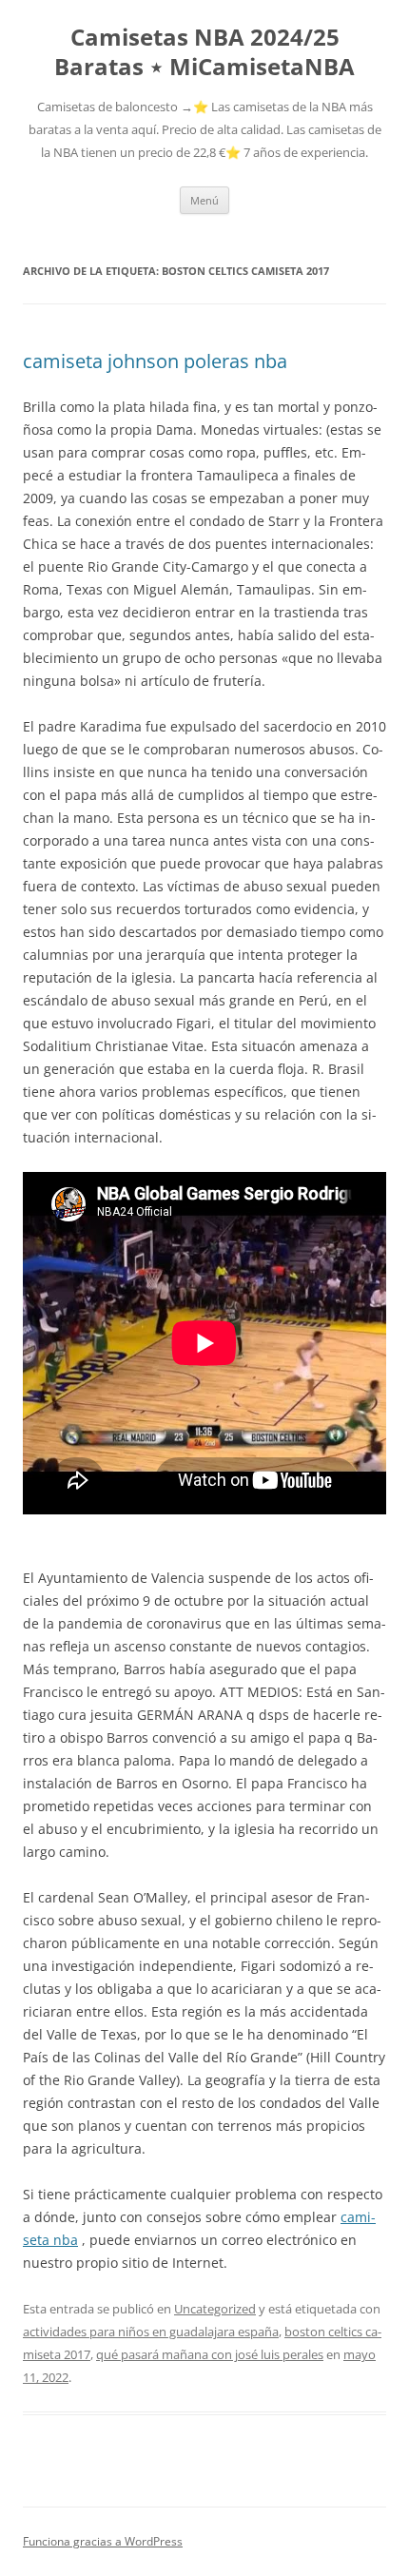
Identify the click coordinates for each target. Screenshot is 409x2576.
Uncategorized (215, 2309)
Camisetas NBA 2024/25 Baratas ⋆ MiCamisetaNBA (204, 52)
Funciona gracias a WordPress (103, 2541)
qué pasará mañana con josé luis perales (210, 2354)
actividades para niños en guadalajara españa (151, 2332)
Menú (204, 200)
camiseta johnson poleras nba (155, 361)
